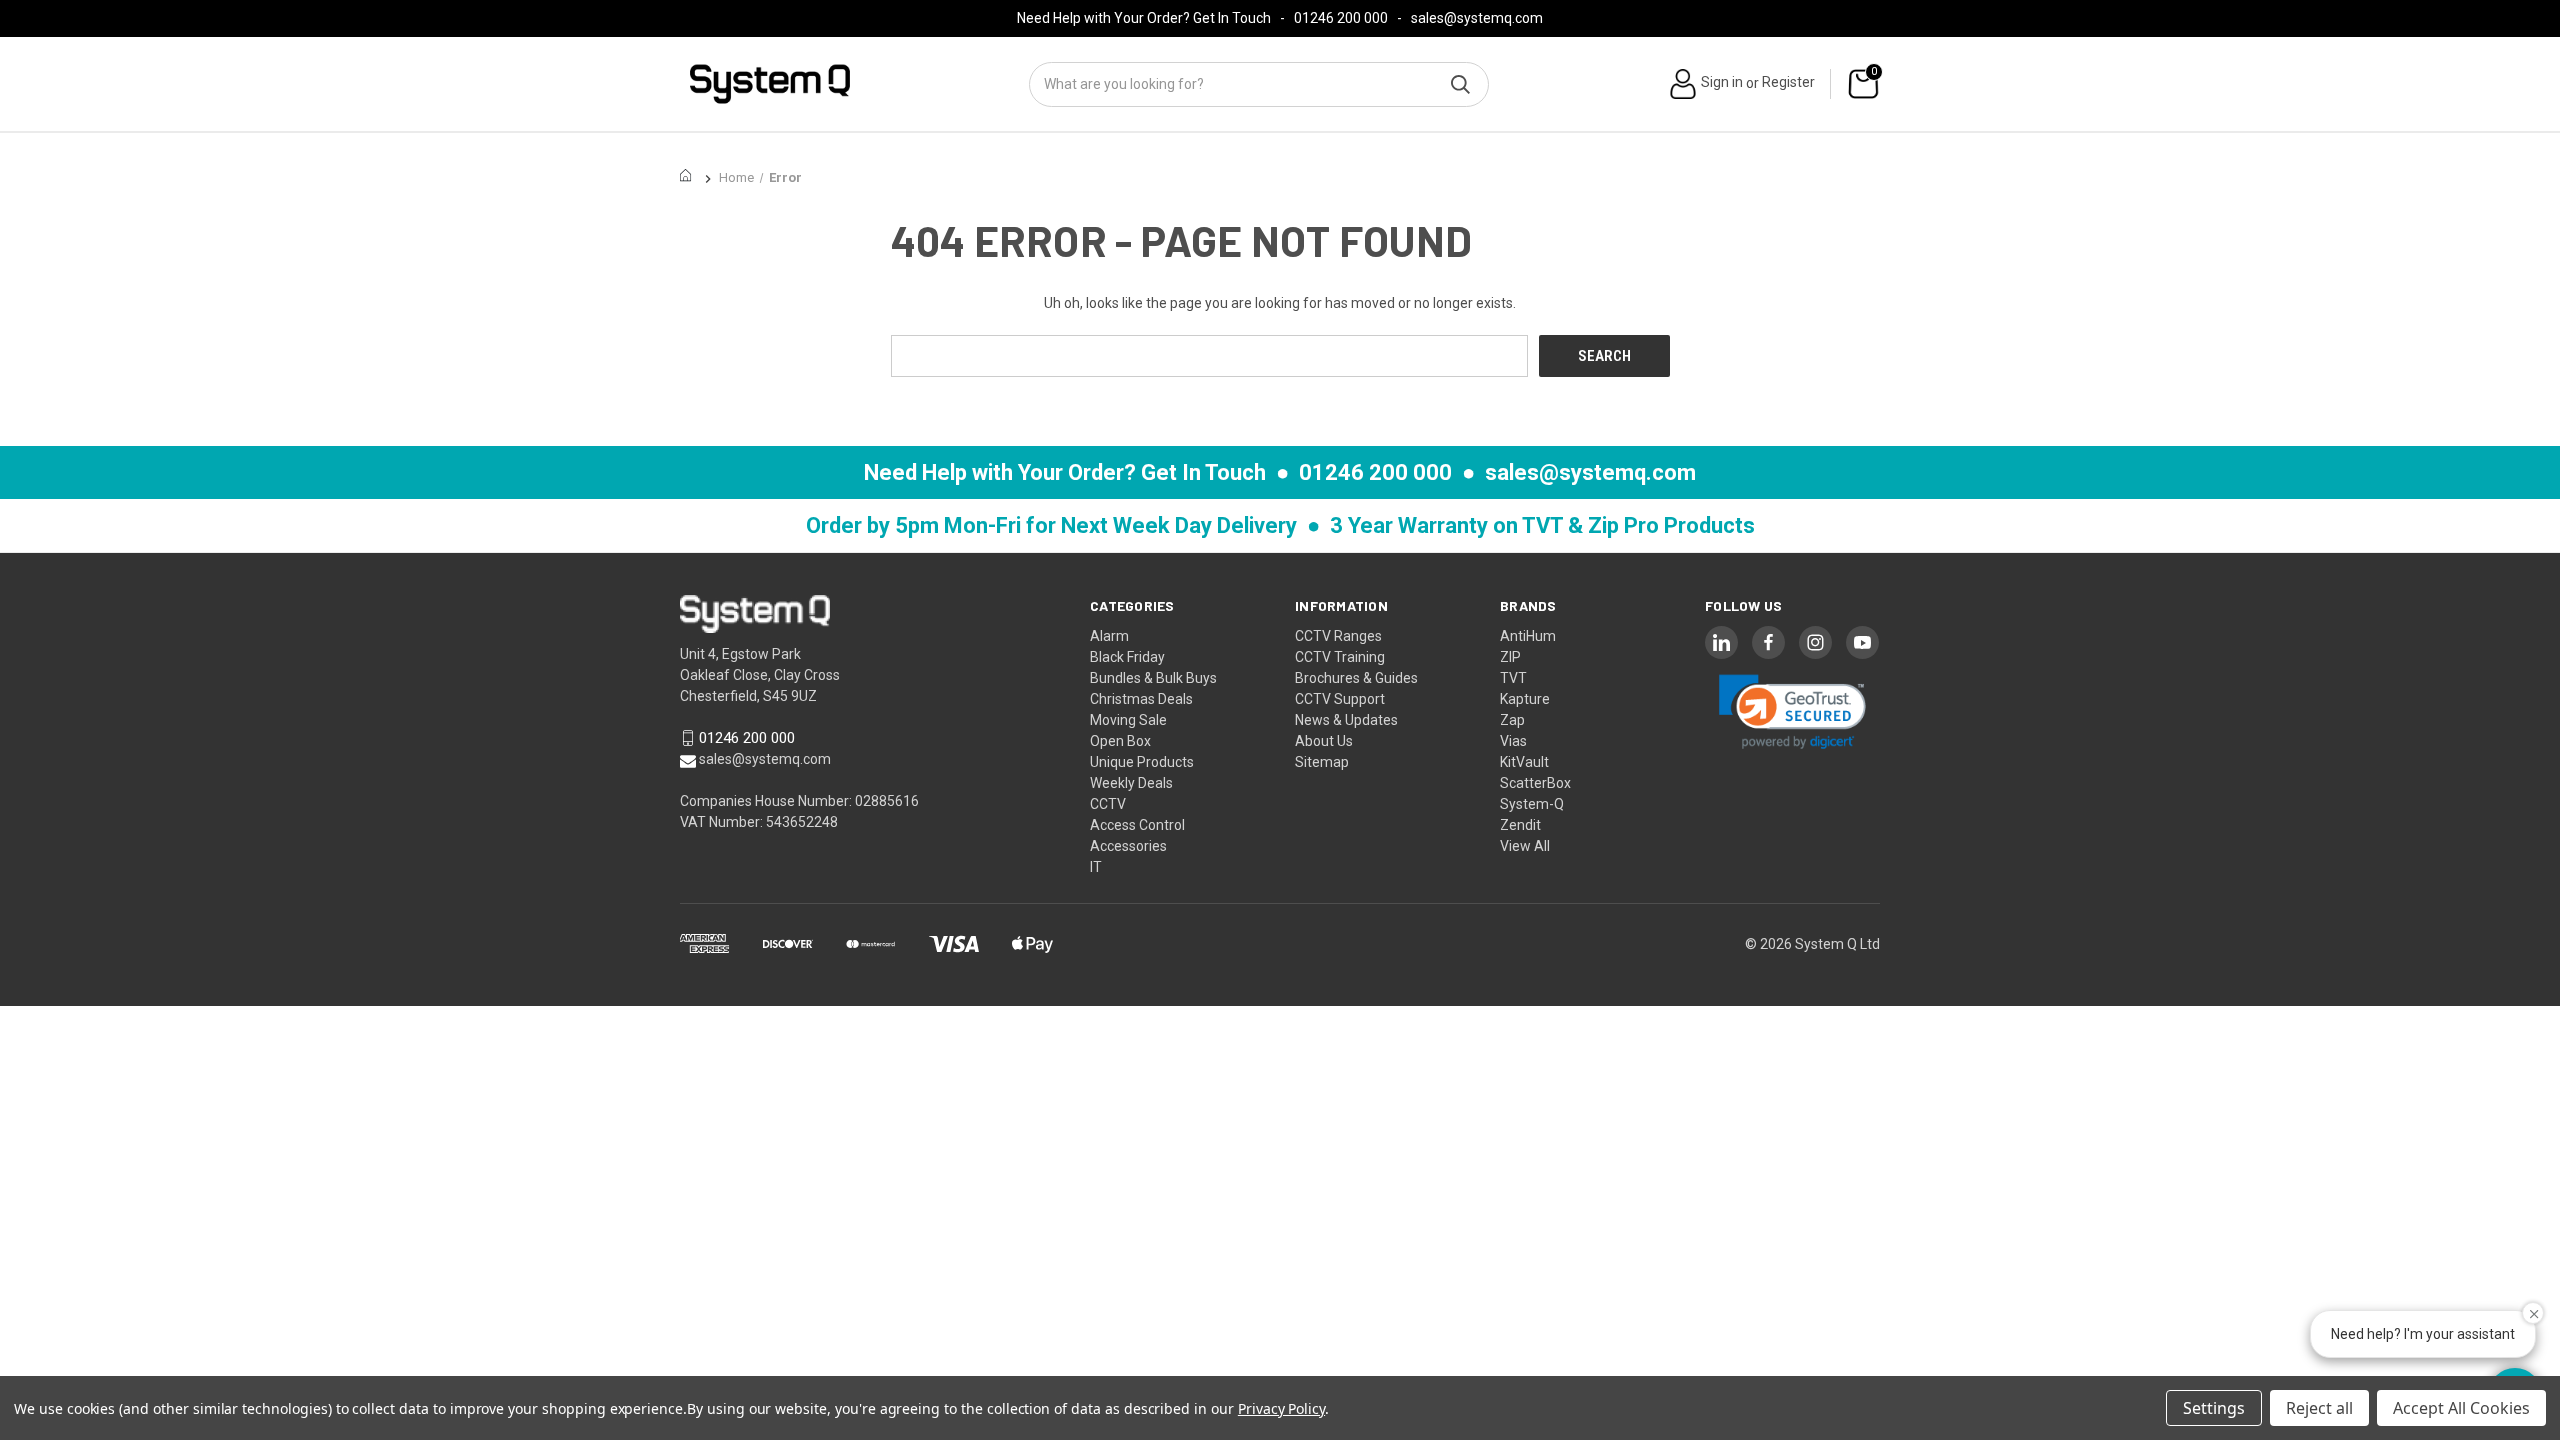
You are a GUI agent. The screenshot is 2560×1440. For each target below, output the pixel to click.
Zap (1512, 720)
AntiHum (1528, 636)
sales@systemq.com (1477, 18)
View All (1525, 846)
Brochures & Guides (1356, 678)
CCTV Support (1340, 699)
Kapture (1525, 699)
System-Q (1532, 804)
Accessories (1128, 846)
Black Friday (1127, 657)
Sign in (1722, 82)
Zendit (1520, 825)
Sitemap (1322, 762)
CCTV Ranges (1338, 636)
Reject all (2319, 1408)
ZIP (1510, 657)
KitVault (1524, 762)
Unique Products (1142, 762)
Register (1788, 82)
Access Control (1137, 825)
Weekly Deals (1131, 783)
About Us (1324, 741)
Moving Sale (1128, 720)
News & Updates (1346, 720)
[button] (1793, 711)
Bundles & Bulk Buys (1153, 678)
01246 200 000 (1341, 18)
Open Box (1120, 741)
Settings (2214, 1408)
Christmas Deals (1141, 699)
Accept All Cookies (2461, 1408)
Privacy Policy (1281, 1408)
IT (1096, 867)
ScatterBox (1535, 783)
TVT (1513, 678)
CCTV (1108, 804)
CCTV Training (1340, 657)
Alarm (1109, 636)
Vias (1513, 741)
